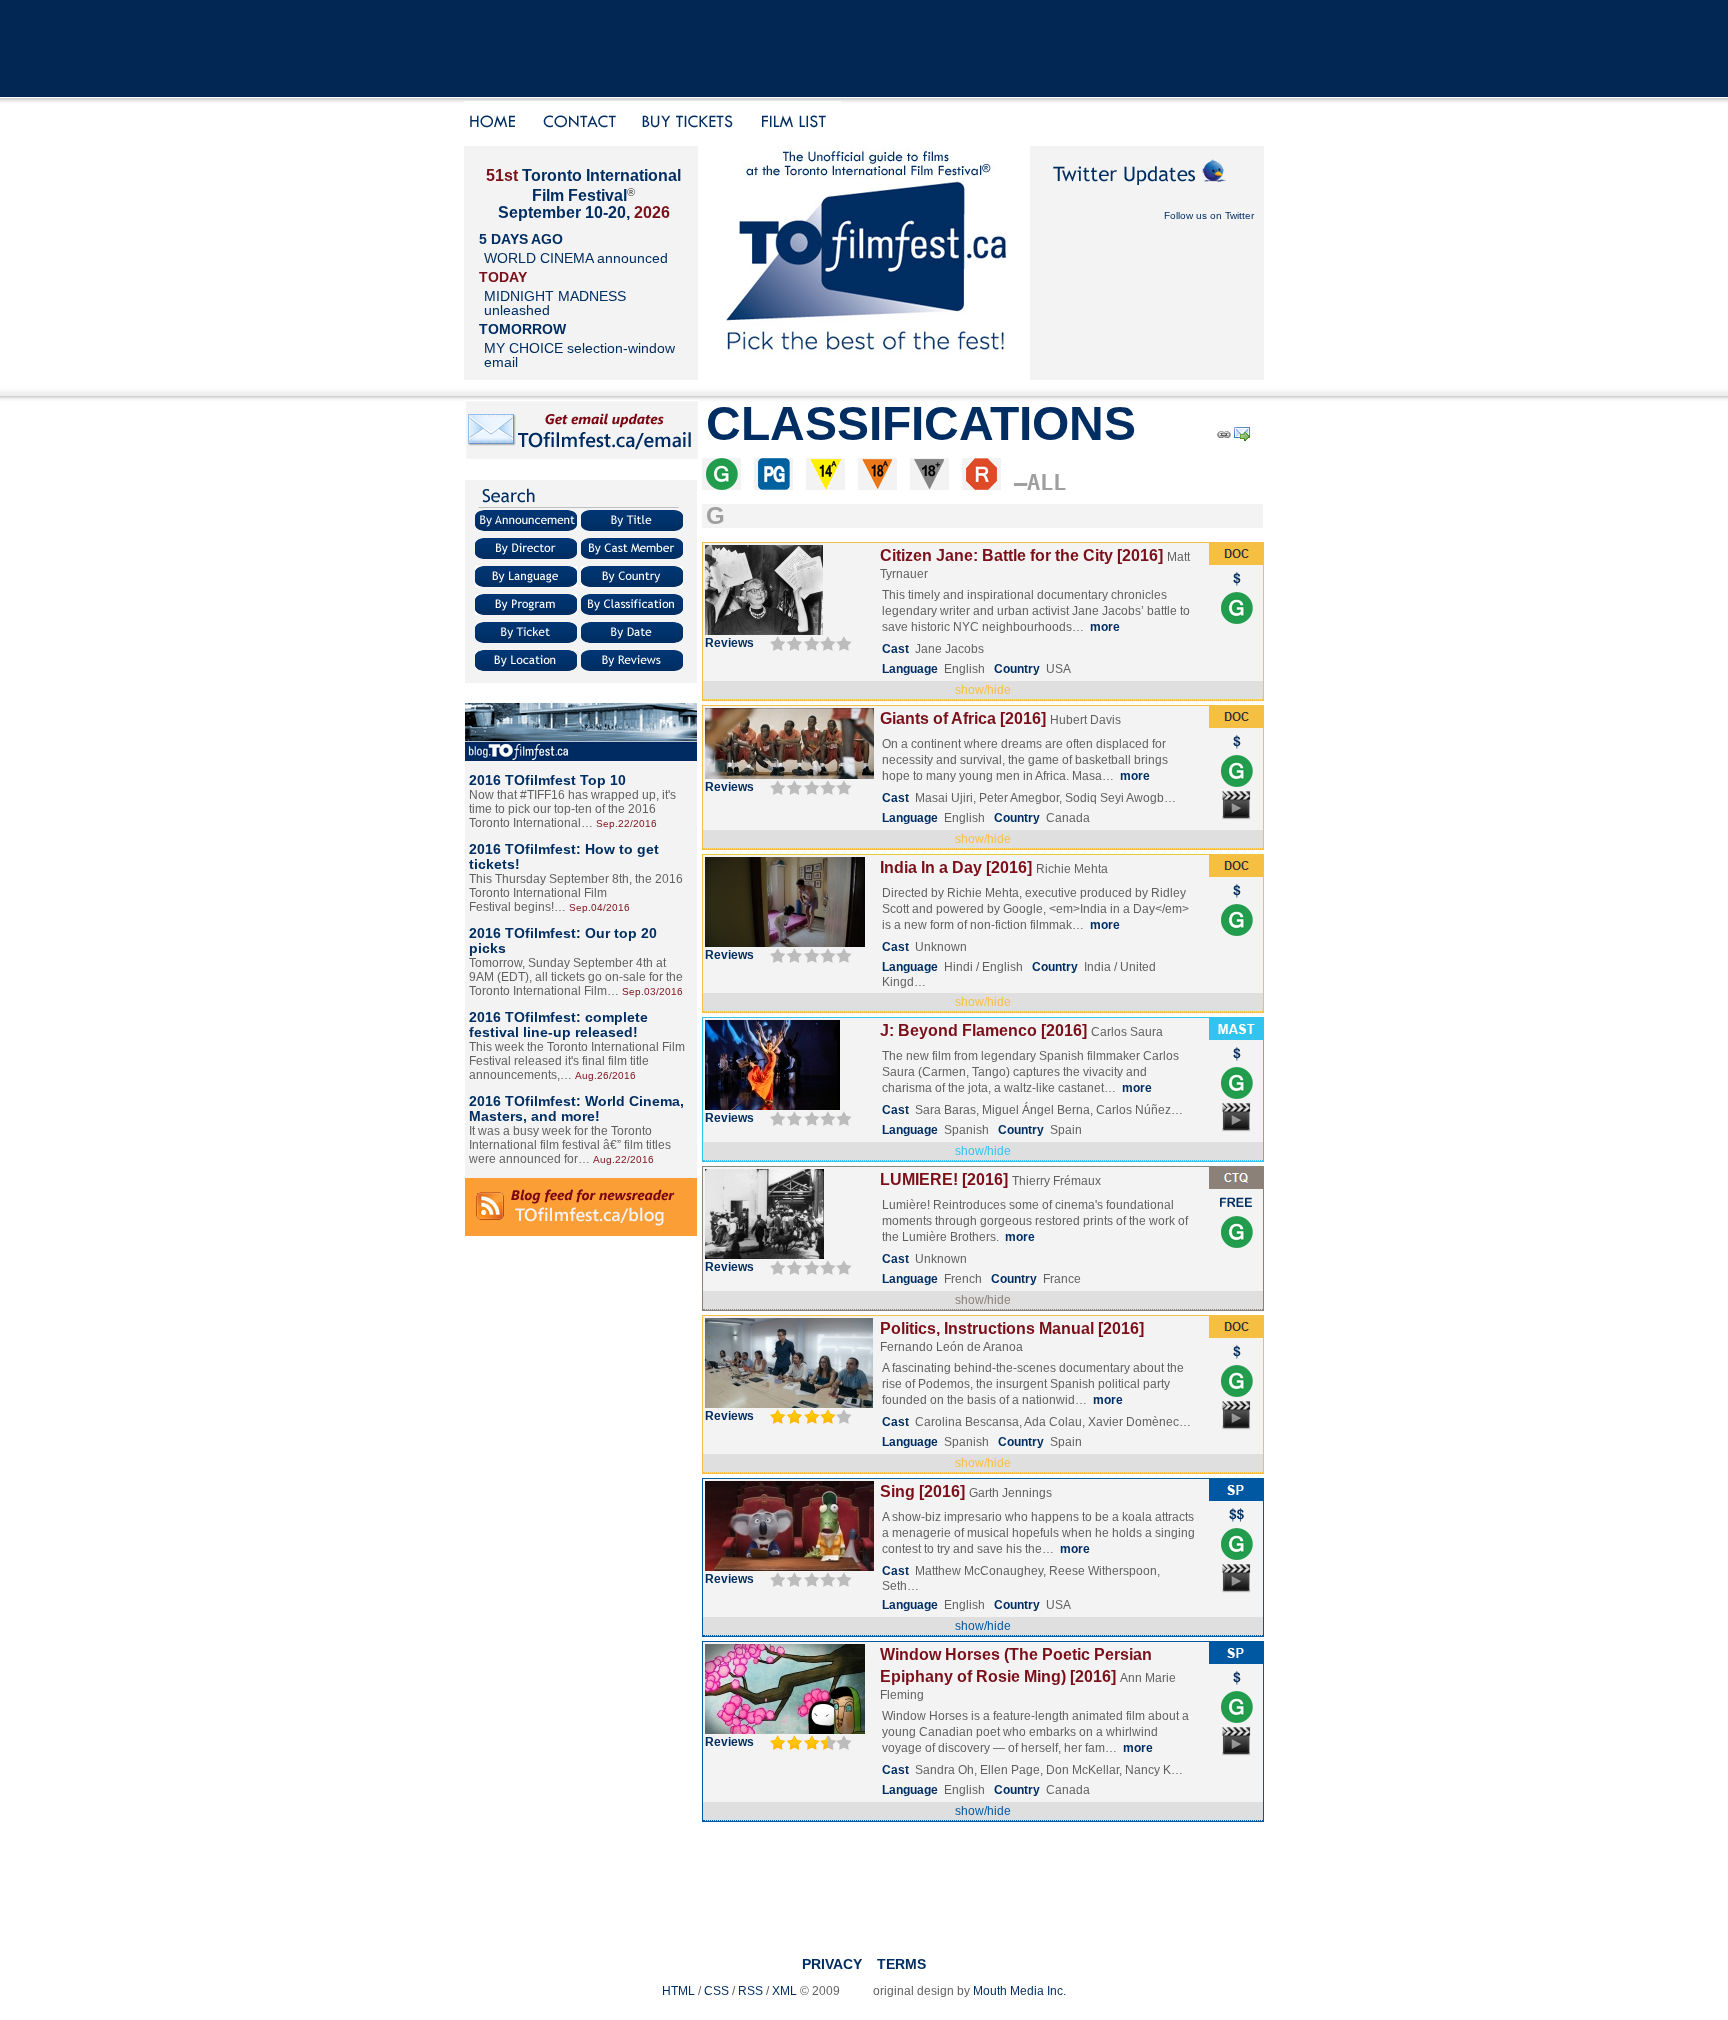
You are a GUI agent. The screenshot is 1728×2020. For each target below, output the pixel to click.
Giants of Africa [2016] (963, 718)
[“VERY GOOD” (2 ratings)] (808, 1416)
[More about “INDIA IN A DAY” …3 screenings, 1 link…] (785, 943)
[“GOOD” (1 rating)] (808, 1742)
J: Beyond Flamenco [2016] (983, 1030)
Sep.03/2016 (652, 991)
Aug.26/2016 (605, 1075)
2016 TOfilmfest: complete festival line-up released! (558, 1024)
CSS (716, 1991)
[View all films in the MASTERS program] (1236, 1036)
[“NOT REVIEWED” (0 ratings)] (808, 643)
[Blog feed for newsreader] (581, 1232)
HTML (678, 1991)
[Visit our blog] (581, 757)
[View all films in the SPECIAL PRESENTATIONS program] (1236, 1497)
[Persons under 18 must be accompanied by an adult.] (877, 482)
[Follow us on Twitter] (1147, 192)
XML (784, 1991)
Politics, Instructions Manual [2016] (1012, 1328)
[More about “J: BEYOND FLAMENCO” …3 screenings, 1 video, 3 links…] (772, 1106)
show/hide (983, 690)
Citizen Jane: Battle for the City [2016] (1021, 555)
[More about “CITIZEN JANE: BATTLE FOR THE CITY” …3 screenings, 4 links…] (764, 631)
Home (496, 123)
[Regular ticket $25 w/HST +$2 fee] (1236, 588)
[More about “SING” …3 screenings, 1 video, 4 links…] (789, 1567)
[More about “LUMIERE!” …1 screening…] (764, 1255)
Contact (580, 123)
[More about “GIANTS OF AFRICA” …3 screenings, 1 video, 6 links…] (789, 775)
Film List (798, 123)
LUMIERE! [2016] (944, 1179)
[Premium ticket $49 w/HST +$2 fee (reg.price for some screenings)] (1236, 1524)
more (1105, 627)
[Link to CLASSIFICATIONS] (1223, 438)
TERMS (901, 1964)
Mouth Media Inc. (1019, 1991)
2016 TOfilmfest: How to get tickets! (564, 856)
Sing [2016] (922, 1491)
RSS (750, 1991)
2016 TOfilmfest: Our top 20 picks (563, 940)
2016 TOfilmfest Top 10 (547, 780)
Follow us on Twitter (1209, 215)
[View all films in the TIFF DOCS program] (1236, 561)
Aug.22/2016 (623, 1159)
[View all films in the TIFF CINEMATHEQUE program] (1236, 1185)
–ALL (1040, 482)
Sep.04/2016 (599, 907)
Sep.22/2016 (626, 823)
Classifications (921, 423)
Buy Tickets (694, 123)
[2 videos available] (1236, 1428)
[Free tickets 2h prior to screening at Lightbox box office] (1236, 1212)
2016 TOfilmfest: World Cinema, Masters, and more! (576, 1108)
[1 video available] (1236, 818)
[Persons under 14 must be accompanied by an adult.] (825, 482)
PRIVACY (832, 1964)
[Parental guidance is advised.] (773, 482)
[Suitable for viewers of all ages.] (721, 482)
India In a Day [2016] (956, 867)
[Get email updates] (582, 456)
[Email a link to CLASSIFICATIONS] (1243, 438)
